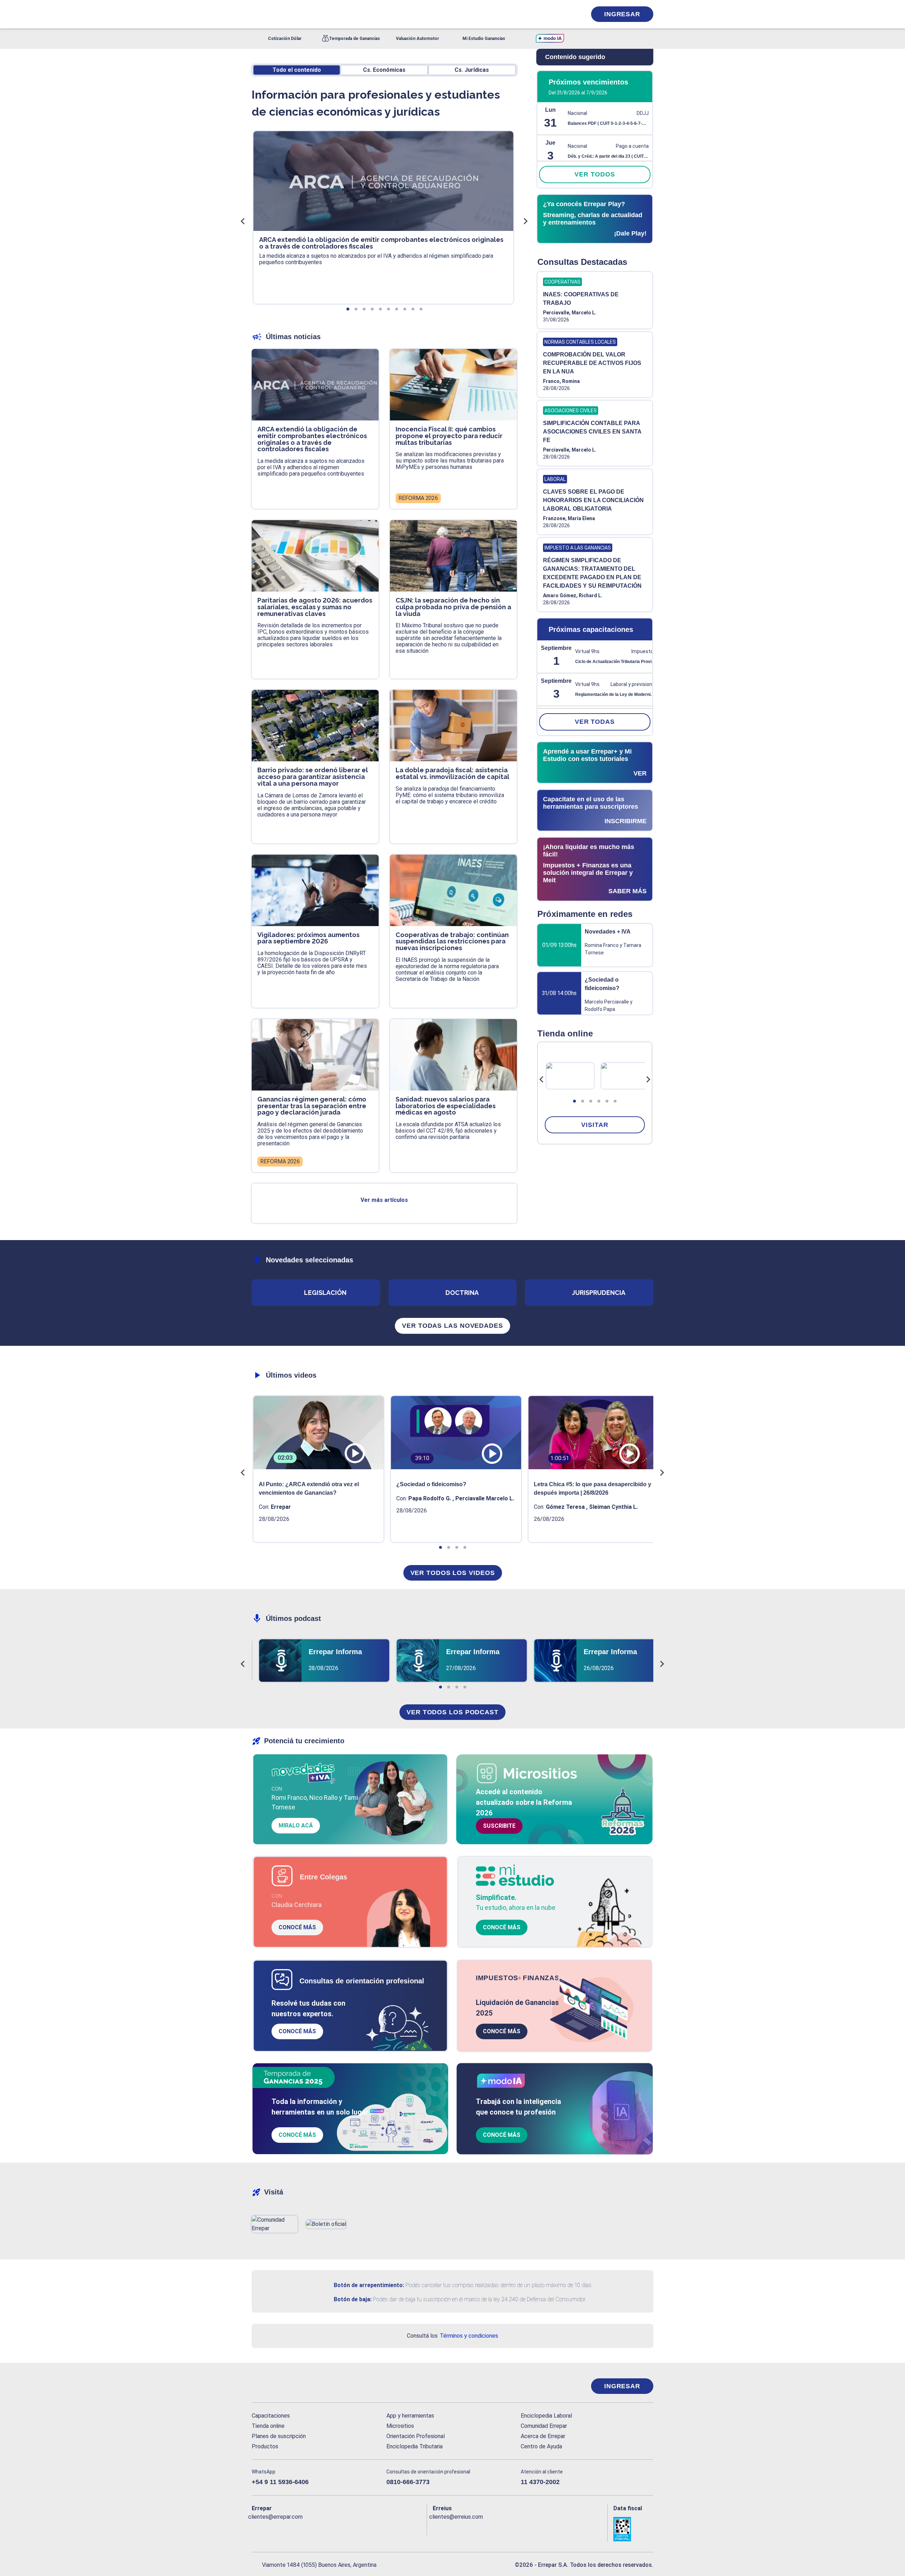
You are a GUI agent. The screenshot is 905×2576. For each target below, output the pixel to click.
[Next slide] (648, 1080)
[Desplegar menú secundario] (559, 14)
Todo (297, 70)
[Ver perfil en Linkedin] (288, 2528)
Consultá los (452, 2336)
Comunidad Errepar (544, 2426)
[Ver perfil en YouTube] (303, 2528)
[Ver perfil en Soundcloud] (334, 2528)
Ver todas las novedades (452, 1326)
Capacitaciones (271, 2416)
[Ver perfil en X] (273, 2528)
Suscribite (499, 1826)
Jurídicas (472, 70)
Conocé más (297, 1927)
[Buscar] (346, 14)
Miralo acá (296, 1825)
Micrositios (400, 2426)
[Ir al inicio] (280, 2386)
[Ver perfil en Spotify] (349, 2528)
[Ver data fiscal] (633, 2529)
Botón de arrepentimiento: (369, 2285)
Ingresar (622, 14)
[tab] (574, 1101)
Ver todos (595, 174)
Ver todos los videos (453, 1573)
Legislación (325, 1293)
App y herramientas (410, 2416)
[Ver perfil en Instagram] (319, 2528)
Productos (265, 2446)
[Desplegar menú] (256, 14)
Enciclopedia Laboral (546, 2416)
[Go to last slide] (542, 1080)
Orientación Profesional (416, 2436)
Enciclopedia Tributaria (414, 2446)
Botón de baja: (353, 2299)
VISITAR (595, 1125)
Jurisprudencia (599, 1293)
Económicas (384, 70)
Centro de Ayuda (541, 2446)
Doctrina (462, 1293)
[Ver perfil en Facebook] (257, 2528)
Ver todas (595, 722)
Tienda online (268, 2426)
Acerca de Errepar (543, 2436)
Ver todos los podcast (452, 1712)
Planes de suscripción (279, 2436)
